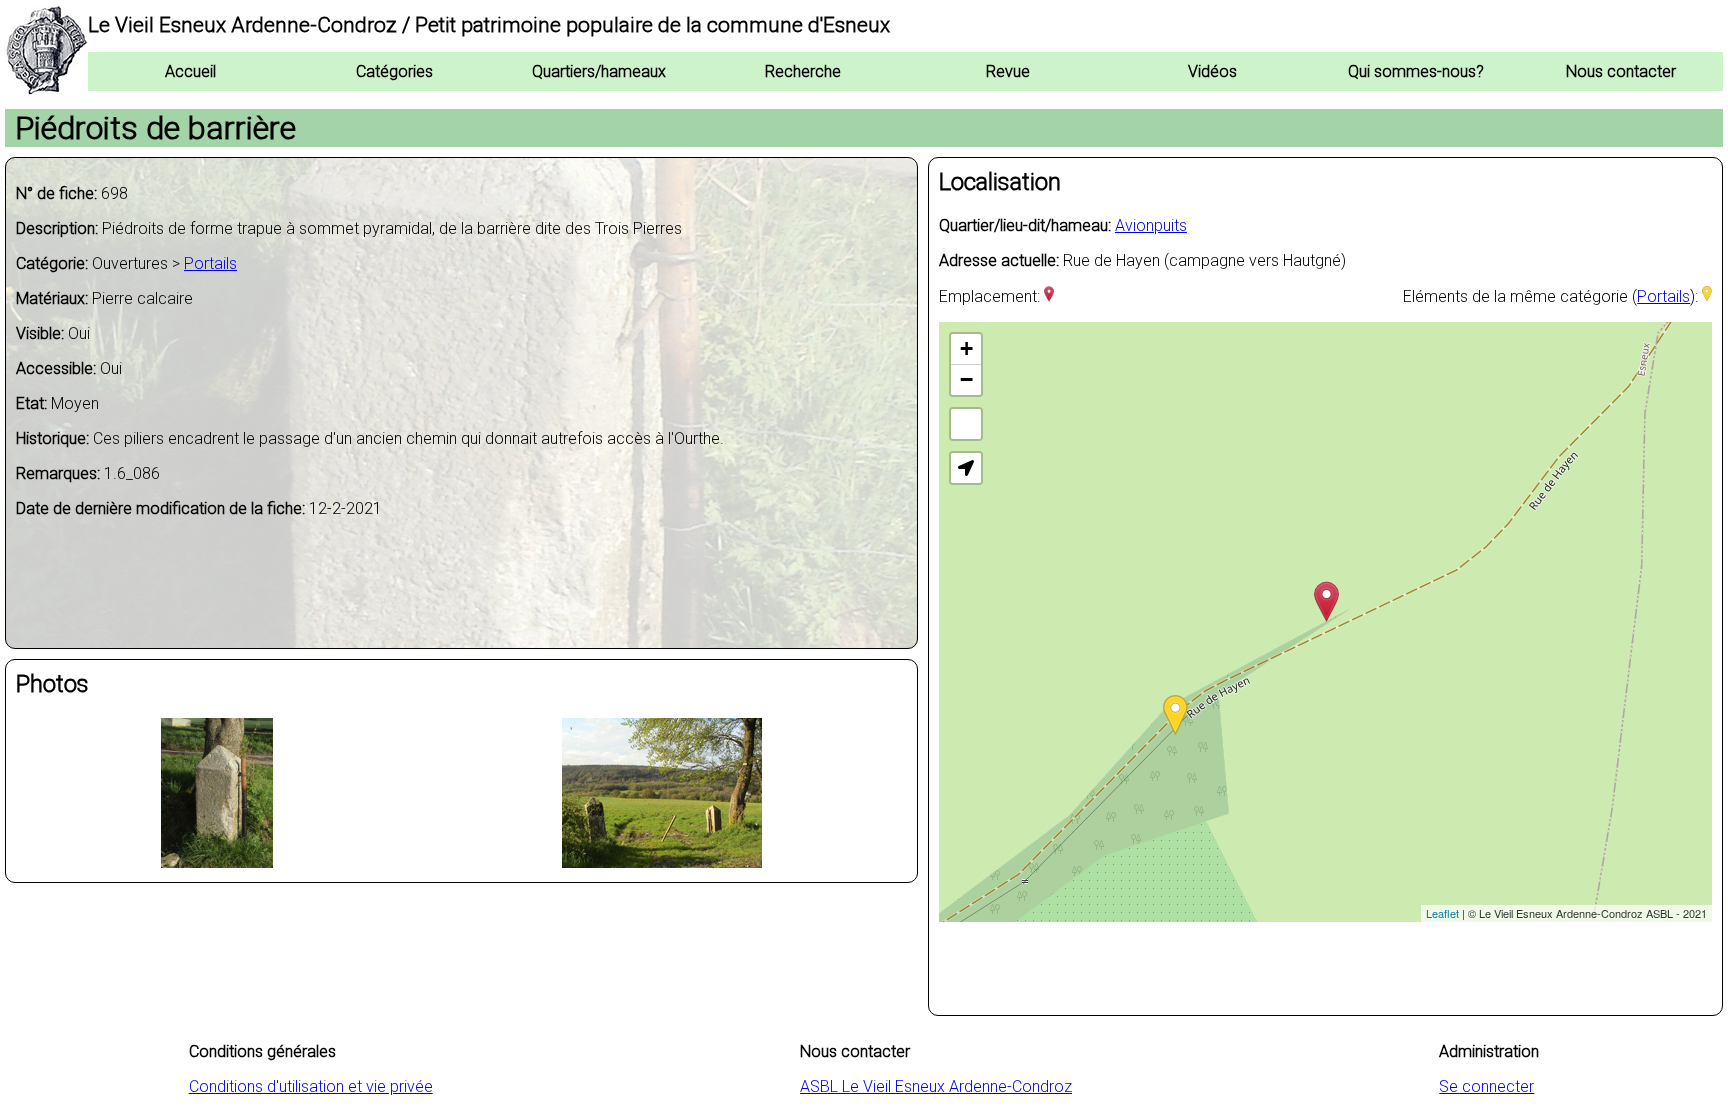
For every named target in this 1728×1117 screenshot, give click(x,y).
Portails (210, 263)
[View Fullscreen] (966, 424)
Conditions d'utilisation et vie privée (311, 1086)
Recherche (803, 71)
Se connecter (1486, 1086)
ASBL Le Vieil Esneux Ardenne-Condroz (936, 1086)
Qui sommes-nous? (1416, 71)
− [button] (966, 379)
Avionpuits (1151, 225)
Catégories (394, 71)
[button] (966, 468)
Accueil (190, 71)
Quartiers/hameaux (599, 71)
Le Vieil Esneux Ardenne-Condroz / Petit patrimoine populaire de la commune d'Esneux (489, 25)
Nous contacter (1621, 71)
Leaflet (1442, 913)
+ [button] (966, 348)
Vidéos (1212, 71)
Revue (1008, 71)
